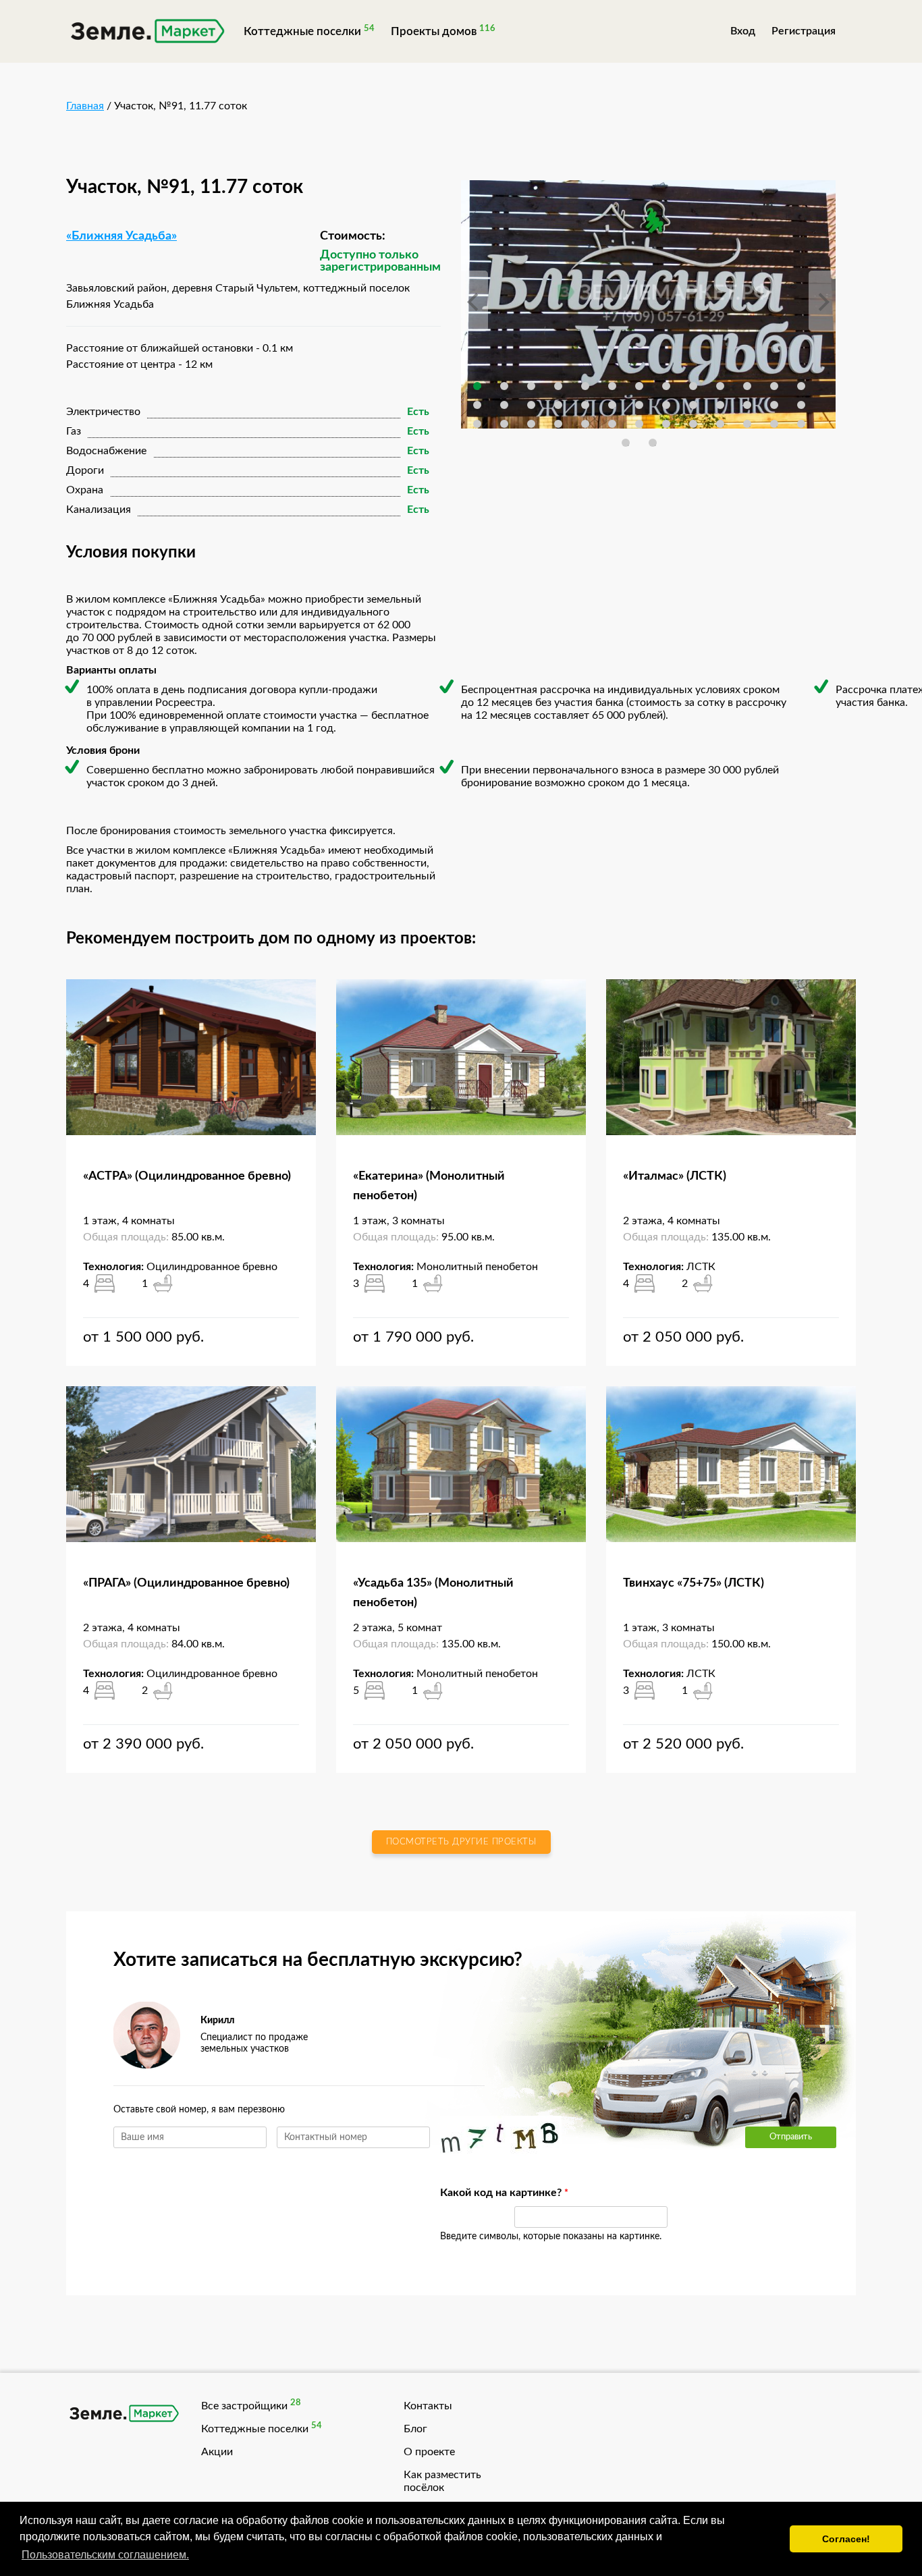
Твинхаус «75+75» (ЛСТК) (694, 1583)
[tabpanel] (648, 305)
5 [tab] (585, 386)
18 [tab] (585, 405)
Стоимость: (353, 236)
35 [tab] (693, 424)
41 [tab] (653, 443)
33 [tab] (639, 424)
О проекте (429, 2452)
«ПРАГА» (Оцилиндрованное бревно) (186, 1583)
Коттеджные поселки (302, 31)
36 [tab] (720, 424)
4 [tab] (558, 386)
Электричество (103, 412)
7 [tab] (639, 386)
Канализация (99, 510)
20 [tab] (639, 405)
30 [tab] (558, 424)
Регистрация (804, 31)
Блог (415, 2429)
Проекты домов (434, 31)
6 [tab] (612, 386)
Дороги (85, 470)
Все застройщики (244, 2406)
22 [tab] (693, 405)
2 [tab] (504, 386)
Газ (74, 431)
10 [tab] (720, 386)
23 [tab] (720, 405)
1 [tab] (477, 386)
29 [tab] (531, 424)
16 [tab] (531, 405)
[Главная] (147, 33)
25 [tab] (774, 405)
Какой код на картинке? (470, 2193)
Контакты (428, 2406)
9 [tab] (693, 386)
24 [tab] (747, 405)
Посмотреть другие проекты (461, 1842)
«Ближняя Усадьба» (121, 236)
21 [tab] (666, 405)
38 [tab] (774, 424)
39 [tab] (801, 424)
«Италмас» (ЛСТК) (675, 1176)
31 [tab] (585, 424)
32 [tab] (612, 424)
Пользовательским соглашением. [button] (105, 2555)
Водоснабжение (106, 451)
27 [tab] (477, 424)
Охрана (85, 490)
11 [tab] (747, 386)
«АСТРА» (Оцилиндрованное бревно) (187, 1176)
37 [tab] (747, 424)
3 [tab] (531, 386)
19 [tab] (612, 405)
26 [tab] (801, 405)
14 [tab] (477, 405)
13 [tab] (801, 386)
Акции (217, 2452)
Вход (743, 31)
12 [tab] (774, 386)
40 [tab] (626, 443)
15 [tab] (504, 405)
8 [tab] (666, 386)
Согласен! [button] (846, 2539)
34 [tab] (666, 424)
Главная (85, 106)
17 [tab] (558, 405)
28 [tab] (504, 424)
